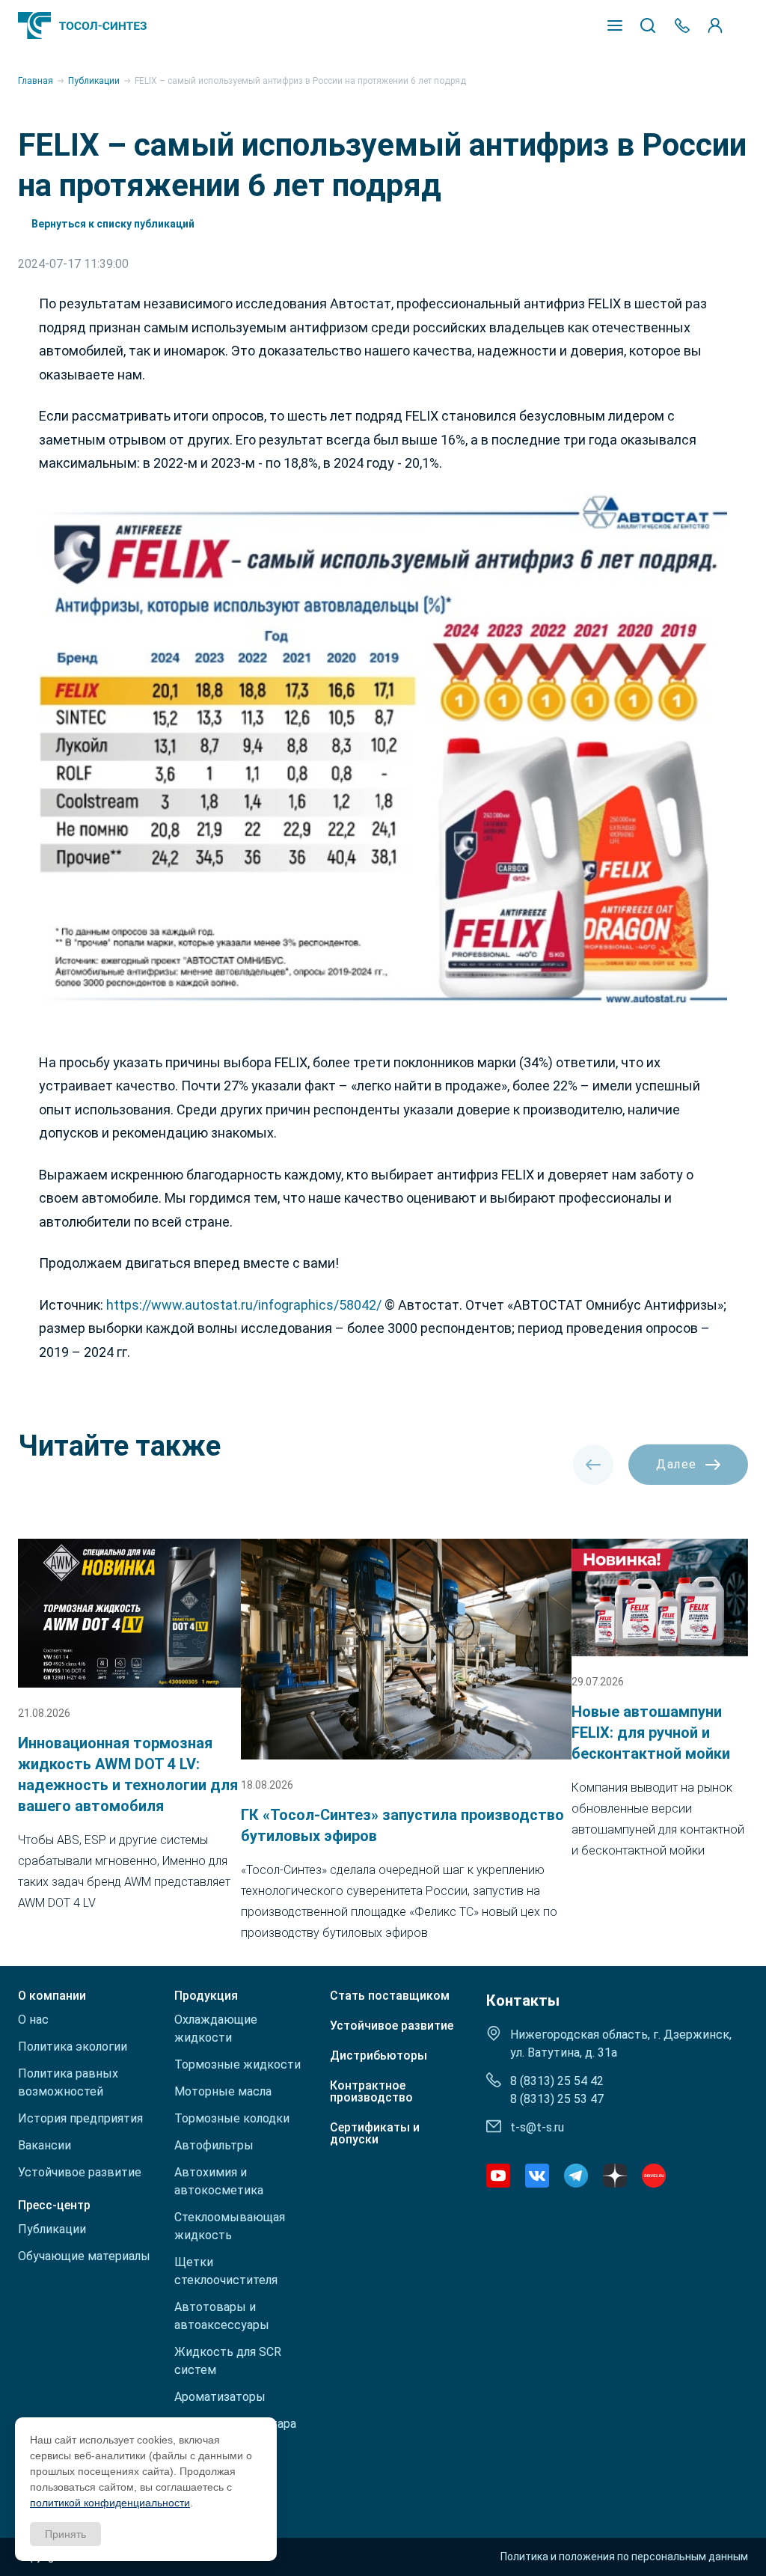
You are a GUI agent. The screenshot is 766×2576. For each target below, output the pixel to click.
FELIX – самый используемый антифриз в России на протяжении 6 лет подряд (300, 81)
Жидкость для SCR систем (228, 2361)
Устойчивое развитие (80, 2172)
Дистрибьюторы (379, 2056)
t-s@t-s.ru (537, 2127)
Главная (36, 81)
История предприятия (80, 2118)
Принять (65, 2534)
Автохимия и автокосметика (219, 2181)
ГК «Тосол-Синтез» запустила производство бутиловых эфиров (402, 1825)
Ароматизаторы (220, 2397)
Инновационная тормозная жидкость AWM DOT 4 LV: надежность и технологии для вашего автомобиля (128, 1774)
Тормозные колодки (232, 2118)
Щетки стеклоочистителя (226, 2271)
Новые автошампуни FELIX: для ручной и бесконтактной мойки (651, 1733)
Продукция (206, 1996)
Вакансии (45, 2145)
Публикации (94, 81)
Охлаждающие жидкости (216, 2029)
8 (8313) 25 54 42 (557, 2081)
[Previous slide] (593, 1465)
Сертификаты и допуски (375, 2134)
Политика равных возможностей (68, 2082)
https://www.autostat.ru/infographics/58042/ (244, 1305)
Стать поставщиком (390, 1996)
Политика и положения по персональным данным (624, 2557)
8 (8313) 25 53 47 (557, 2099)
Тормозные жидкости (238, 2064)
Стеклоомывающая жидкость (230, 2226)
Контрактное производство (371, 2092)
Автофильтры (214, 2145)
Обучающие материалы (84, 2256)
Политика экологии (73, 2047)
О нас (33, 2020)
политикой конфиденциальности (110, 2503)
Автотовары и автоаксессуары (222, 2316)
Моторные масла (223, 2091)
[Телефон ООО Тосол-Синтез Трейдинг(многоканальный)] (682, 25)
